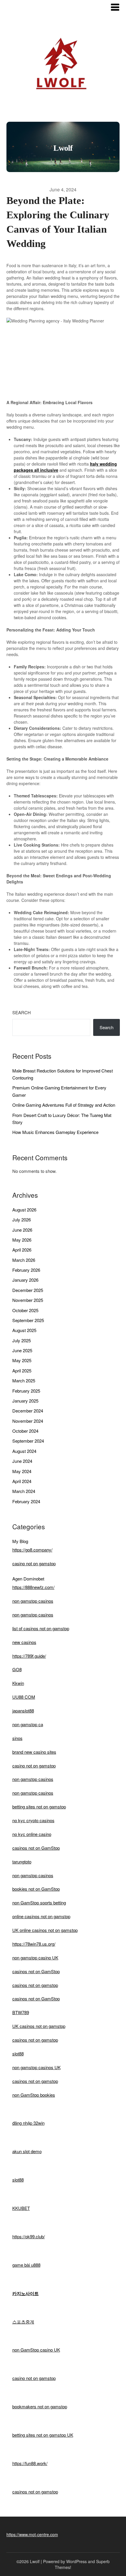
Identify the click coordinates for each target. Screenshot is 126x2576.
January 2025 (25, 1401)
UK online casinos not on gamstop (45, 1930)
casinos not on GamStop (36, 1848)
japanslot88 (23, 1711)
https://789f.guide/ (29, 1656)
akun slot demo (27, 2151)
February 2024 (26, 1501)
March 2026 (24, 1260)
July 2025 (22, 1340)
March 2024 (24, 1491)
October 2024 (25, 1431)
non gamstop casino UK (35, 1958)
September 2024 (28, 1441)
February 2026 (26, 1270)
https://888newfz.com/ (33, 1587)
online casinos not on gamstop (41, 1916)
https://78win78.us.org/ (34, 1944)
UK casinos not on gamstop (39, 2026)
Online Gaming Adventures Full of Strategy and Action (64, 1105)
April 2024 (22, 1481)
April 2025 (22, 1371)
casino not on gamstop (34, 1563)
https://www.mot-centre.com (32, 2534)
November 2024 (28, 1421)
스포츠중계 (23, 2322)
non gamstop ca (28, 1724)
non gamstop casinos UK (36, 2067)
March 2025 (24, 1380)
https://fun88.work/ (30, 2463)
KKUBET (21, 2208)
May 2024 (22, 1471)
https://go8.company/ (32, 1550)
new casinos (24, 1642)
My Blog (20, 1541)
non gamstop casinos (33, 1601)
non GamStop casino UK (36, 2350)
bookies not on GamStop (36, 1889)
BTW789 (21, 2012)
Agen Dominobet (28, 1579)
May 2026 (22, 1240)
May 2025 (22, 1360)
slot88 (18, 2054)
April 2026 (22, 1250)
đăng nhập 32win (28, 2123)
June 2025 (22, 1350)
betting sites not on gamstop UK (43, 2435)
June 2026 (22, 1230)
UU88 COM (24, 1697)
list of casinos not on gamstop (41, 1628)
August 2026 (24, 1210)
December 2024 (28, 1411)
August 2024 (24, 1451)
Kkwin (18, 1683)
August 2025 (24, 1330)
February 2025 (26, 1391)
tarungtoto (22, 1862)
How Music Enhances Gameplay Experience (55, 1132)
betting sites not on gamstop (39, 1807)
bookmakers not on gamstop (40, 2406)
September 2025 (28, 1320)
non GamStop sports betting (39, 1903)
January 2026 (25, 1280)
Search (22, 1012)
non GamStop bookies (34, 2095)
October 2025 (25, 1310)
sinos (17, 1738)
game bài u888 (26, 2265)
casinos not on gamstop (35, 1985)
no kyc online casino (32, 1834)
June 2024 (22, 1461)
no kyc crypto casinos (33, 1820)
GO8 (17, 1669)
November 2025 (28, 1300)
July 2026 (22, 1220)
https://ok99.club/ (29, 2236)
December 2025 (28, 1290)
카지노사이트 (25, 2293)
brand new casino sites (34, 1752)
